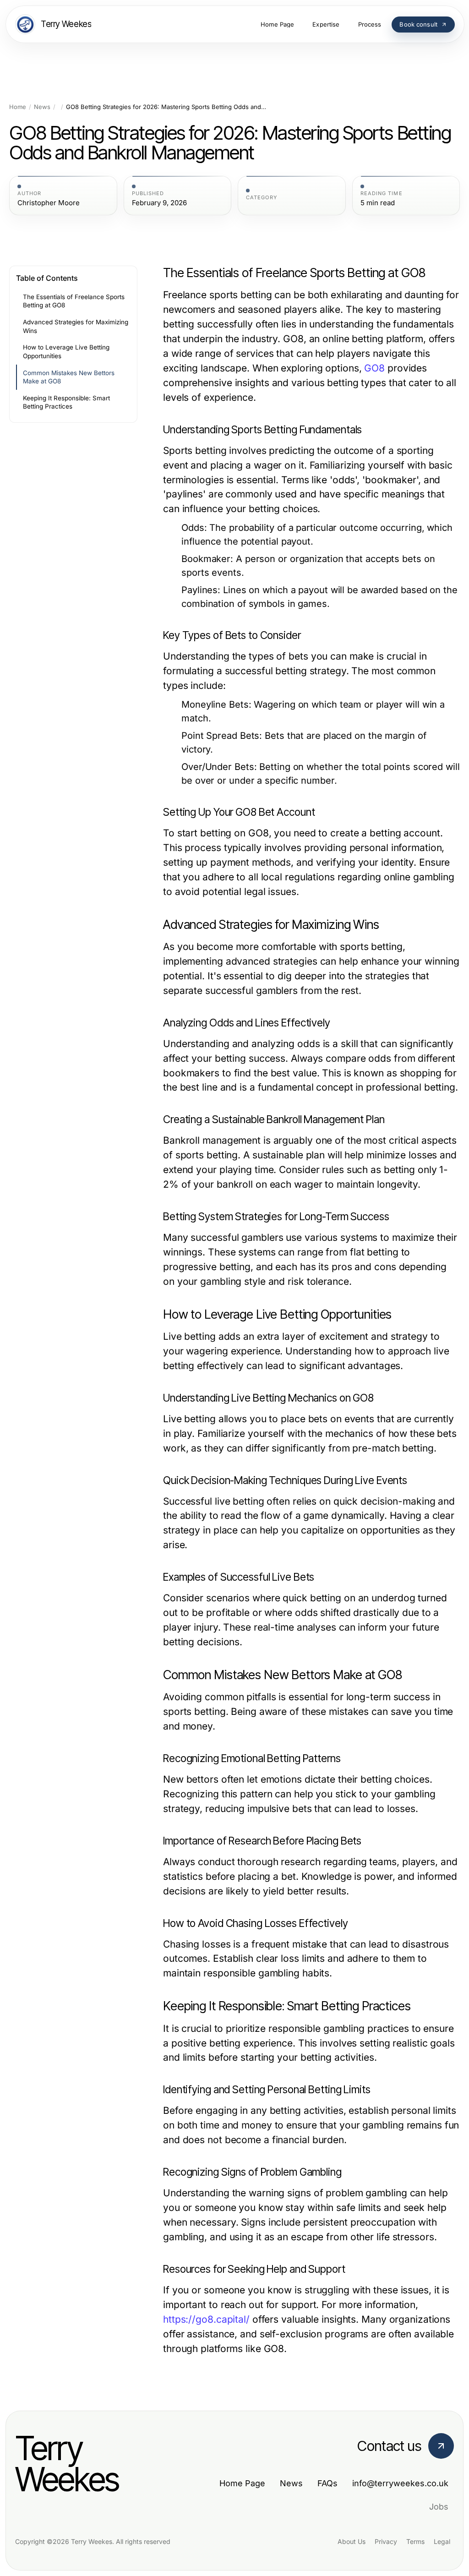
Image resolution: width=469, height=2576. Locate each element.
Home (18, 107)
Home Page (242, 2483)
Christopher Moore (49, 203)
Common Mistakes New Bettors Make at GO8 (69, 377)
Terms (415, 2541)
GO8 (374, 368)
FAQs (327, 2483)
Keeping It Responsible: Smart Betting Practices (66, 402)
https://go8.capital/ (206, 2319)
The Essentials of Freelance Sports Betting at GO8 (74, 301)
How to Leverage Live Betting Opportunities (66, 352)
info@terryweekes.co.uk (400, 2483)
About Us (352, 2541)
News (42, 107)
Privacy (386, 2541)
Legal (442, 2541)
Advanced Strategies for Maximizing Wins (76, 326)
